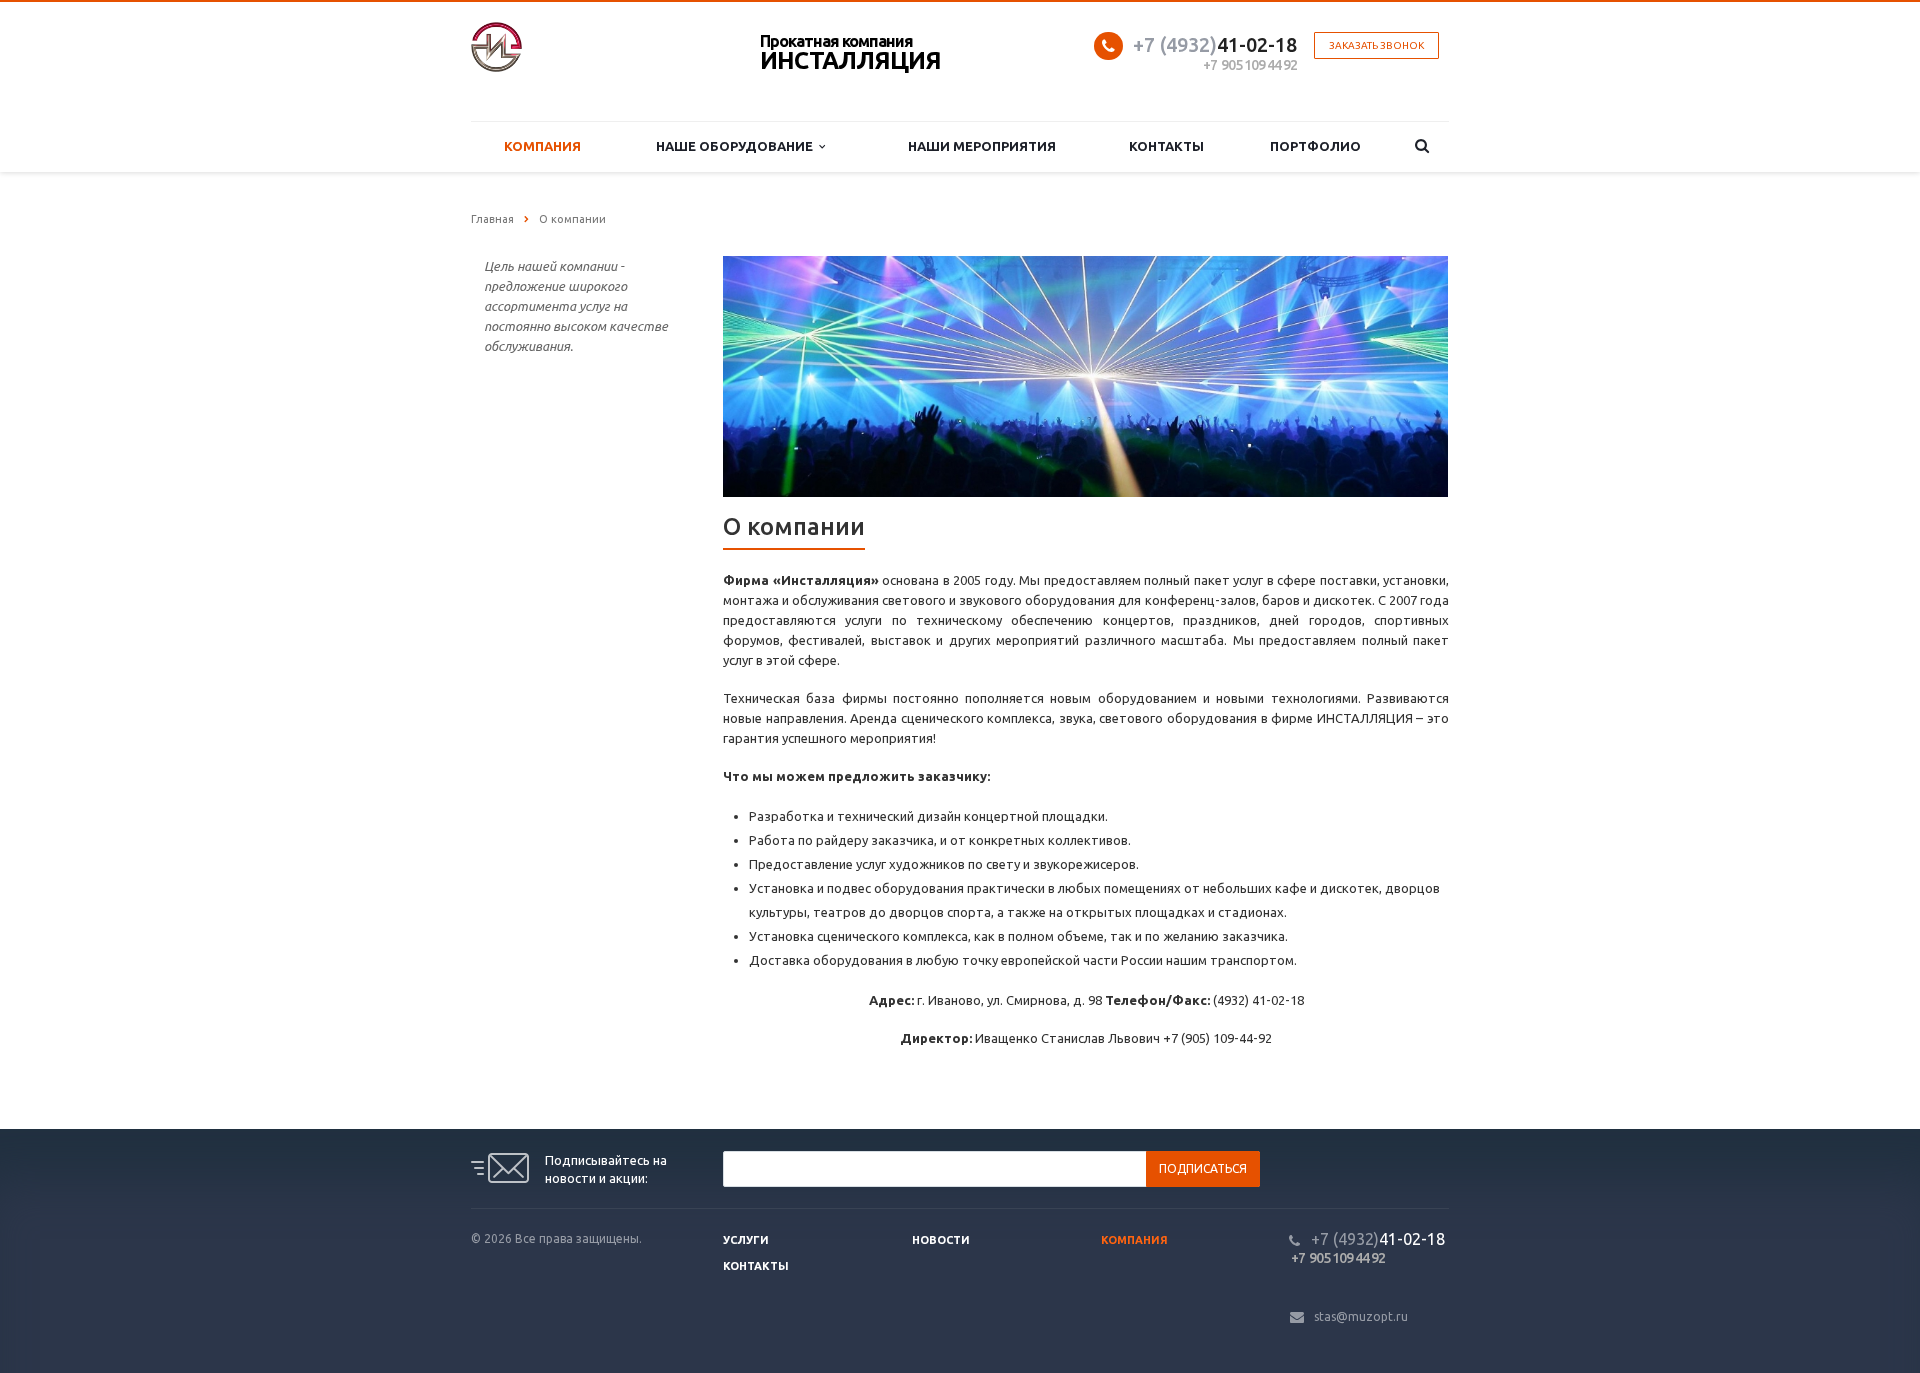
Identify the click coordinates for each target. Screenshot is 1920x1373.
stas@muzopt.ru (1361, 1316)
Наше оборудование (737, 146)
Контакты (1166, 146)
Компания (542, 146)
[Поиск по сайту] (1422, 146)
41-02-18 (1215, 44)
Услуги (746, 1240)
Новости (941, 1240)
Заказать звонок (1376, 45)
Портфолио (1315, 146)
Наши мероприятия (982, 146)
